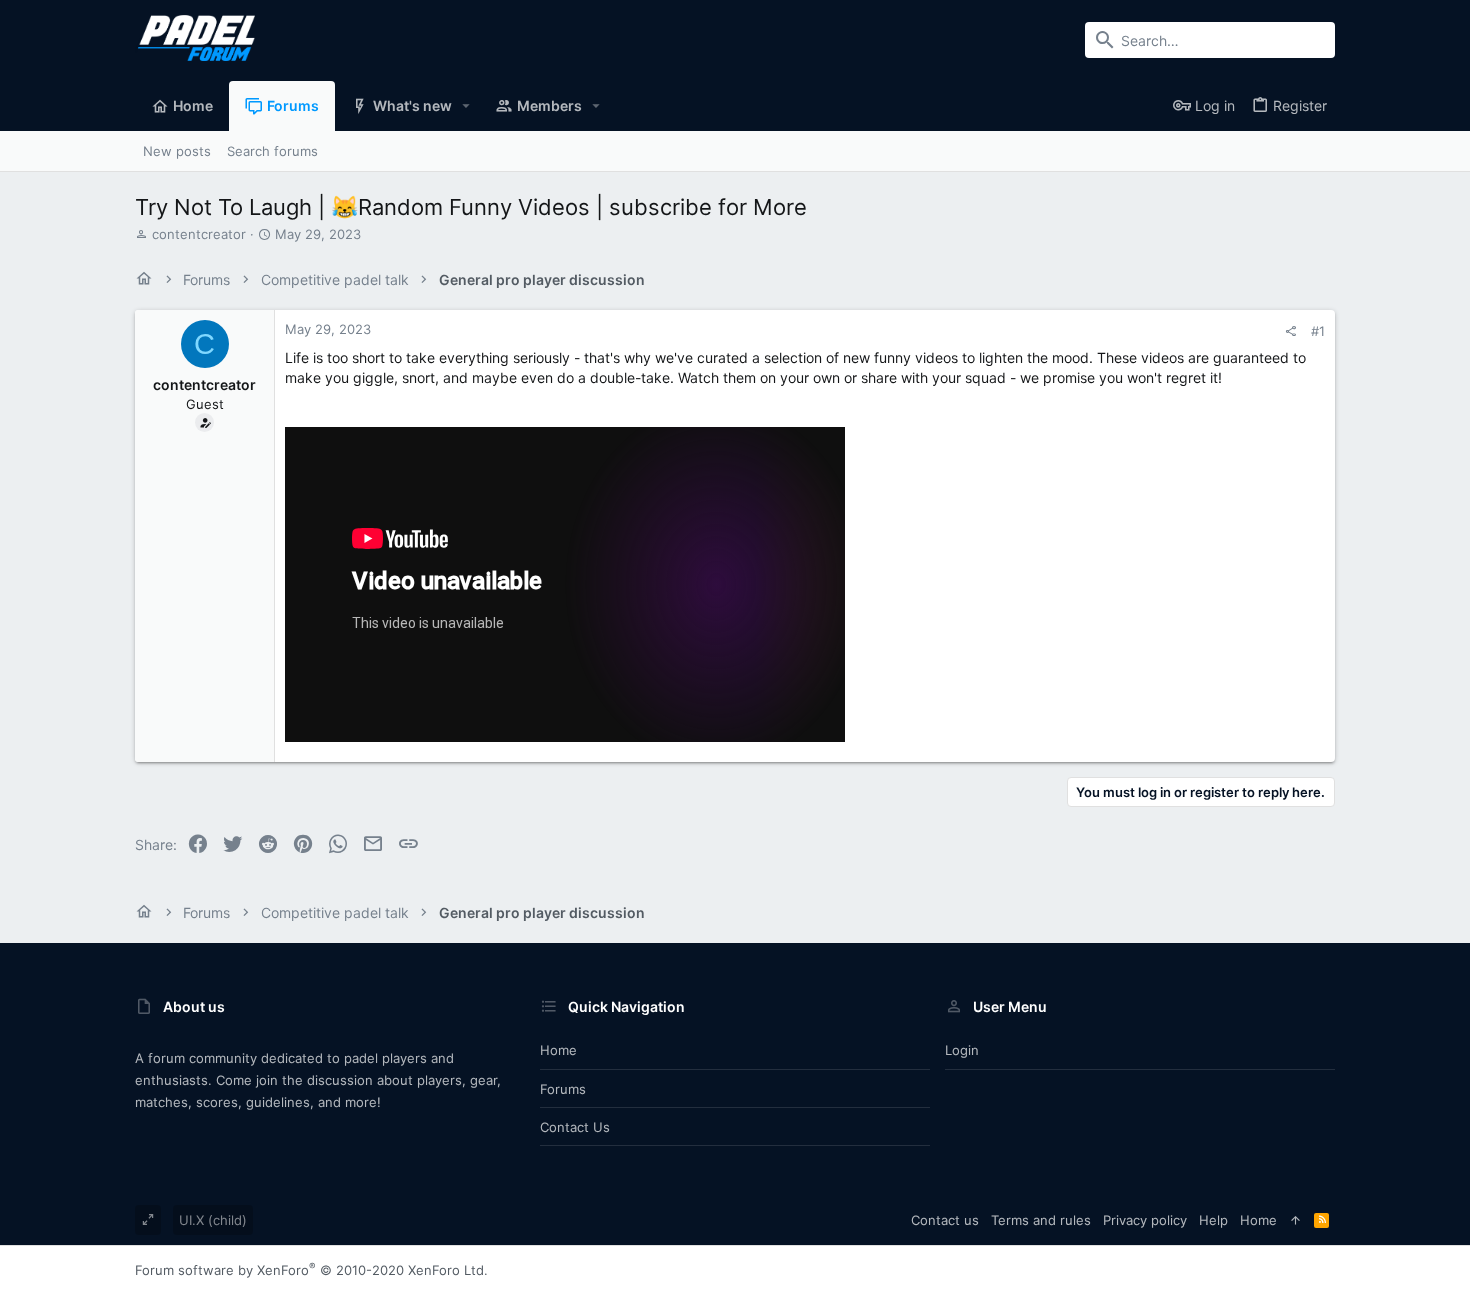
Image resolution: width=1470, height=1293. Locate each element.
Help (1213, 1220)
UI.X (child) (213, 1220)
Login (962, 1050)
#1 (1318, 331)
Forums (563, 1089)
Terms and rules (1041, 1220)
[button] (466, 106)
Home (558, 1050)
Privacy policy (1145, 1220)
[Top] (1295, 1220)
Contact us (575, 1127)
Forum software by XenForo (311, 1270)
